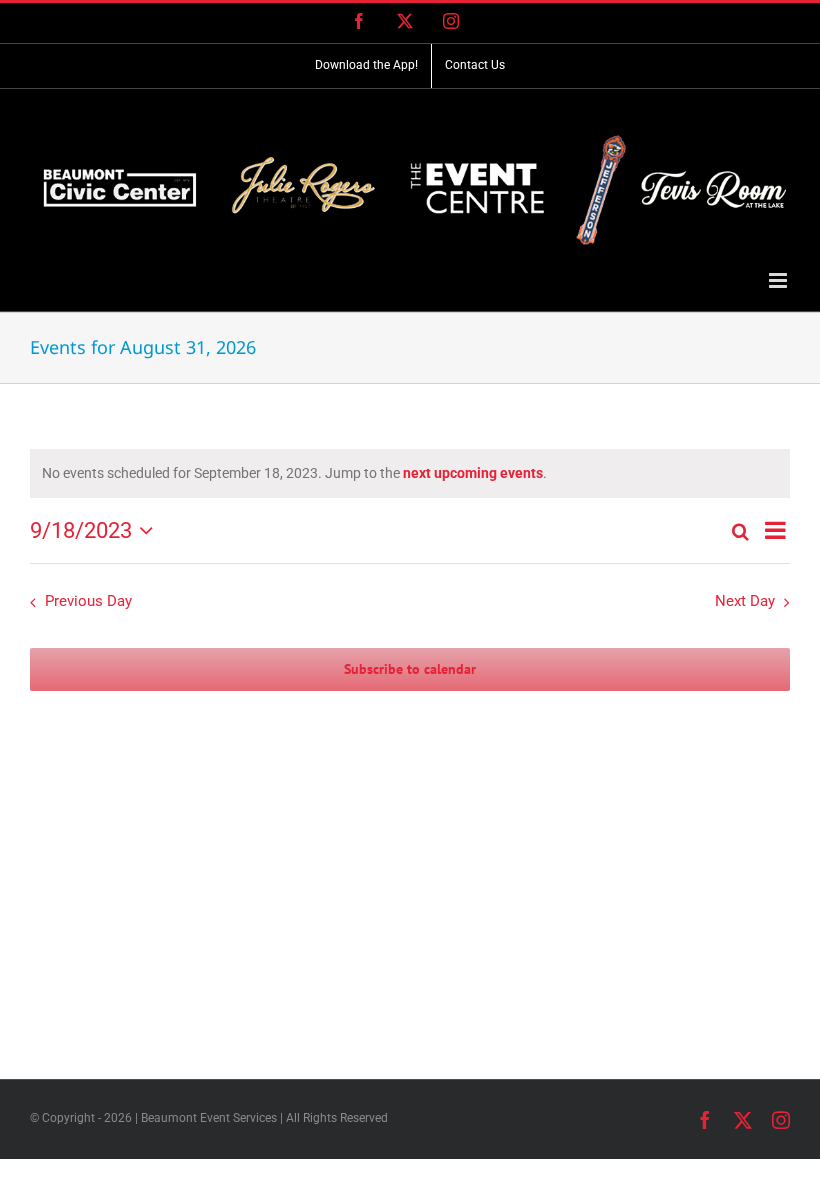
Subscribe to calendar (410, 669)
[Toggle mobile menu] (779, 280)
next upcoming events (473, 473)
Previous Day (88, 601)
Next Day (745, 601)
